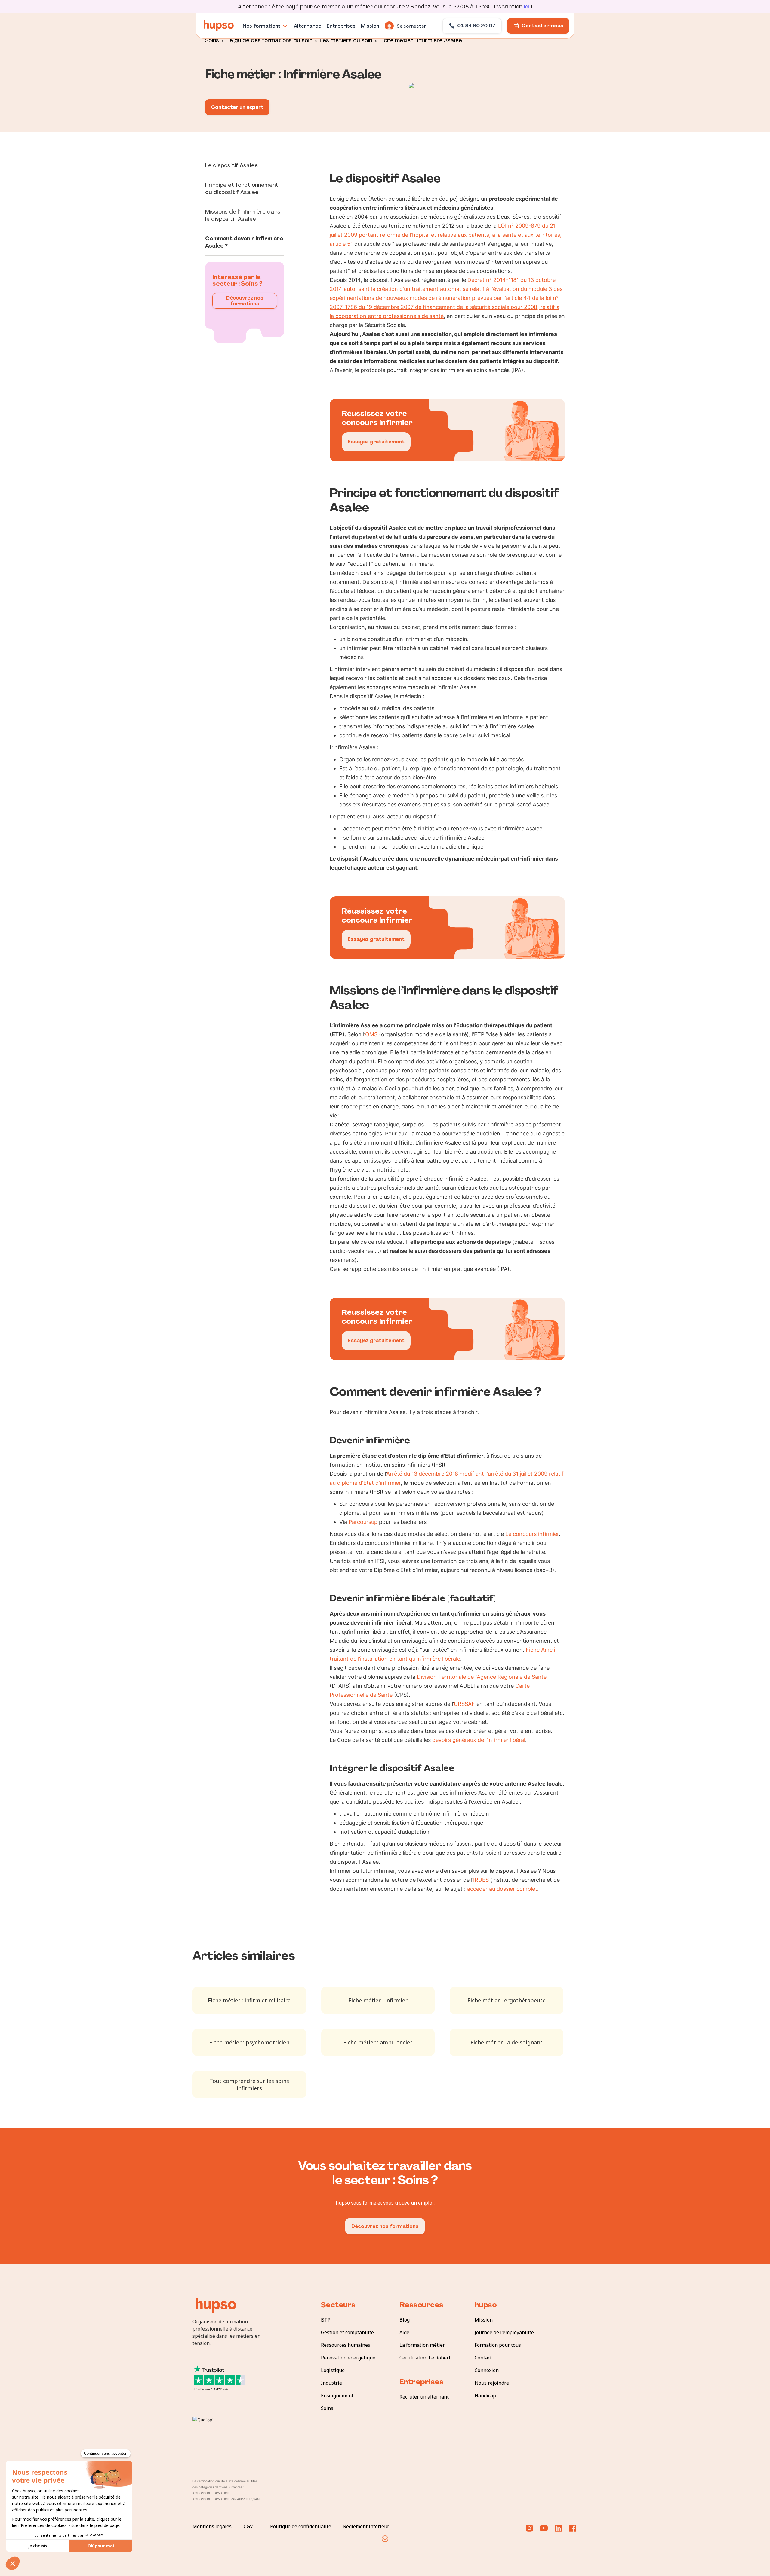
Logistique (333, 2370)
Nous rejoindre (492, 2383)
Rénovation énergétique (348, 2358)
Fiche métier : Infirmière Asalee (421, 40)
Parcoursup (363, 1522)
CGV (248, 2526)
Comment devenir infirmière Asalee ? (244, 242)
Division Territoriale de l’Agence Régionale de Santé (482, 1677)
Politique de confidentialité (301, 2526)
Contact (483, 2358)
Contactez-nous (542, 26)
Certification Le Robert (425, 2358)
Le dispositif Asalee (231, 165)
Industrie (331, 2383)
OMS (371, 1034)
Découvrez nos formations (245, 301)
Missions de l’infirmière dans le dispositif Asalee (243, 215)
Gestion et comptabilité (347, 2332)
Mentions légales (212, 2526)
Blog (405, 2320)
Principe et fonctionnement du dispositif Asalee (242, 189)
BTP (326, 2320)
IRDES (481, 1880)
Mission (484, 2320)
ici (527, 7)
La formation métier (422, 2345)
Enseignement (337, 2396)
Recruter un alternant (424, 2397)
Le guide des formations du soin (269, 40)
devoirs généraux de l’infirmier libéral (479, 1740)
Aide (404, 2332)
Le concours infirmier (532, 1534)
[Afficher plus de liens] (385, 2539)
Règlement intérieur (366, 2526)
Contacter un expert (237, 107)
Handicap (485, 2396)
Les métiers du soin (346, 40)
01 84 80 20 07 (476, 26)
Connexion (487, 2370)
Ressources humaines (346, 2345)
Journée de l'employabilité (504, 2332)
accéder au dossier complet (502, 1889)
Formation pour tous (498, 2345)
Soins (212, 40)
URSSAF (464, 1704)
